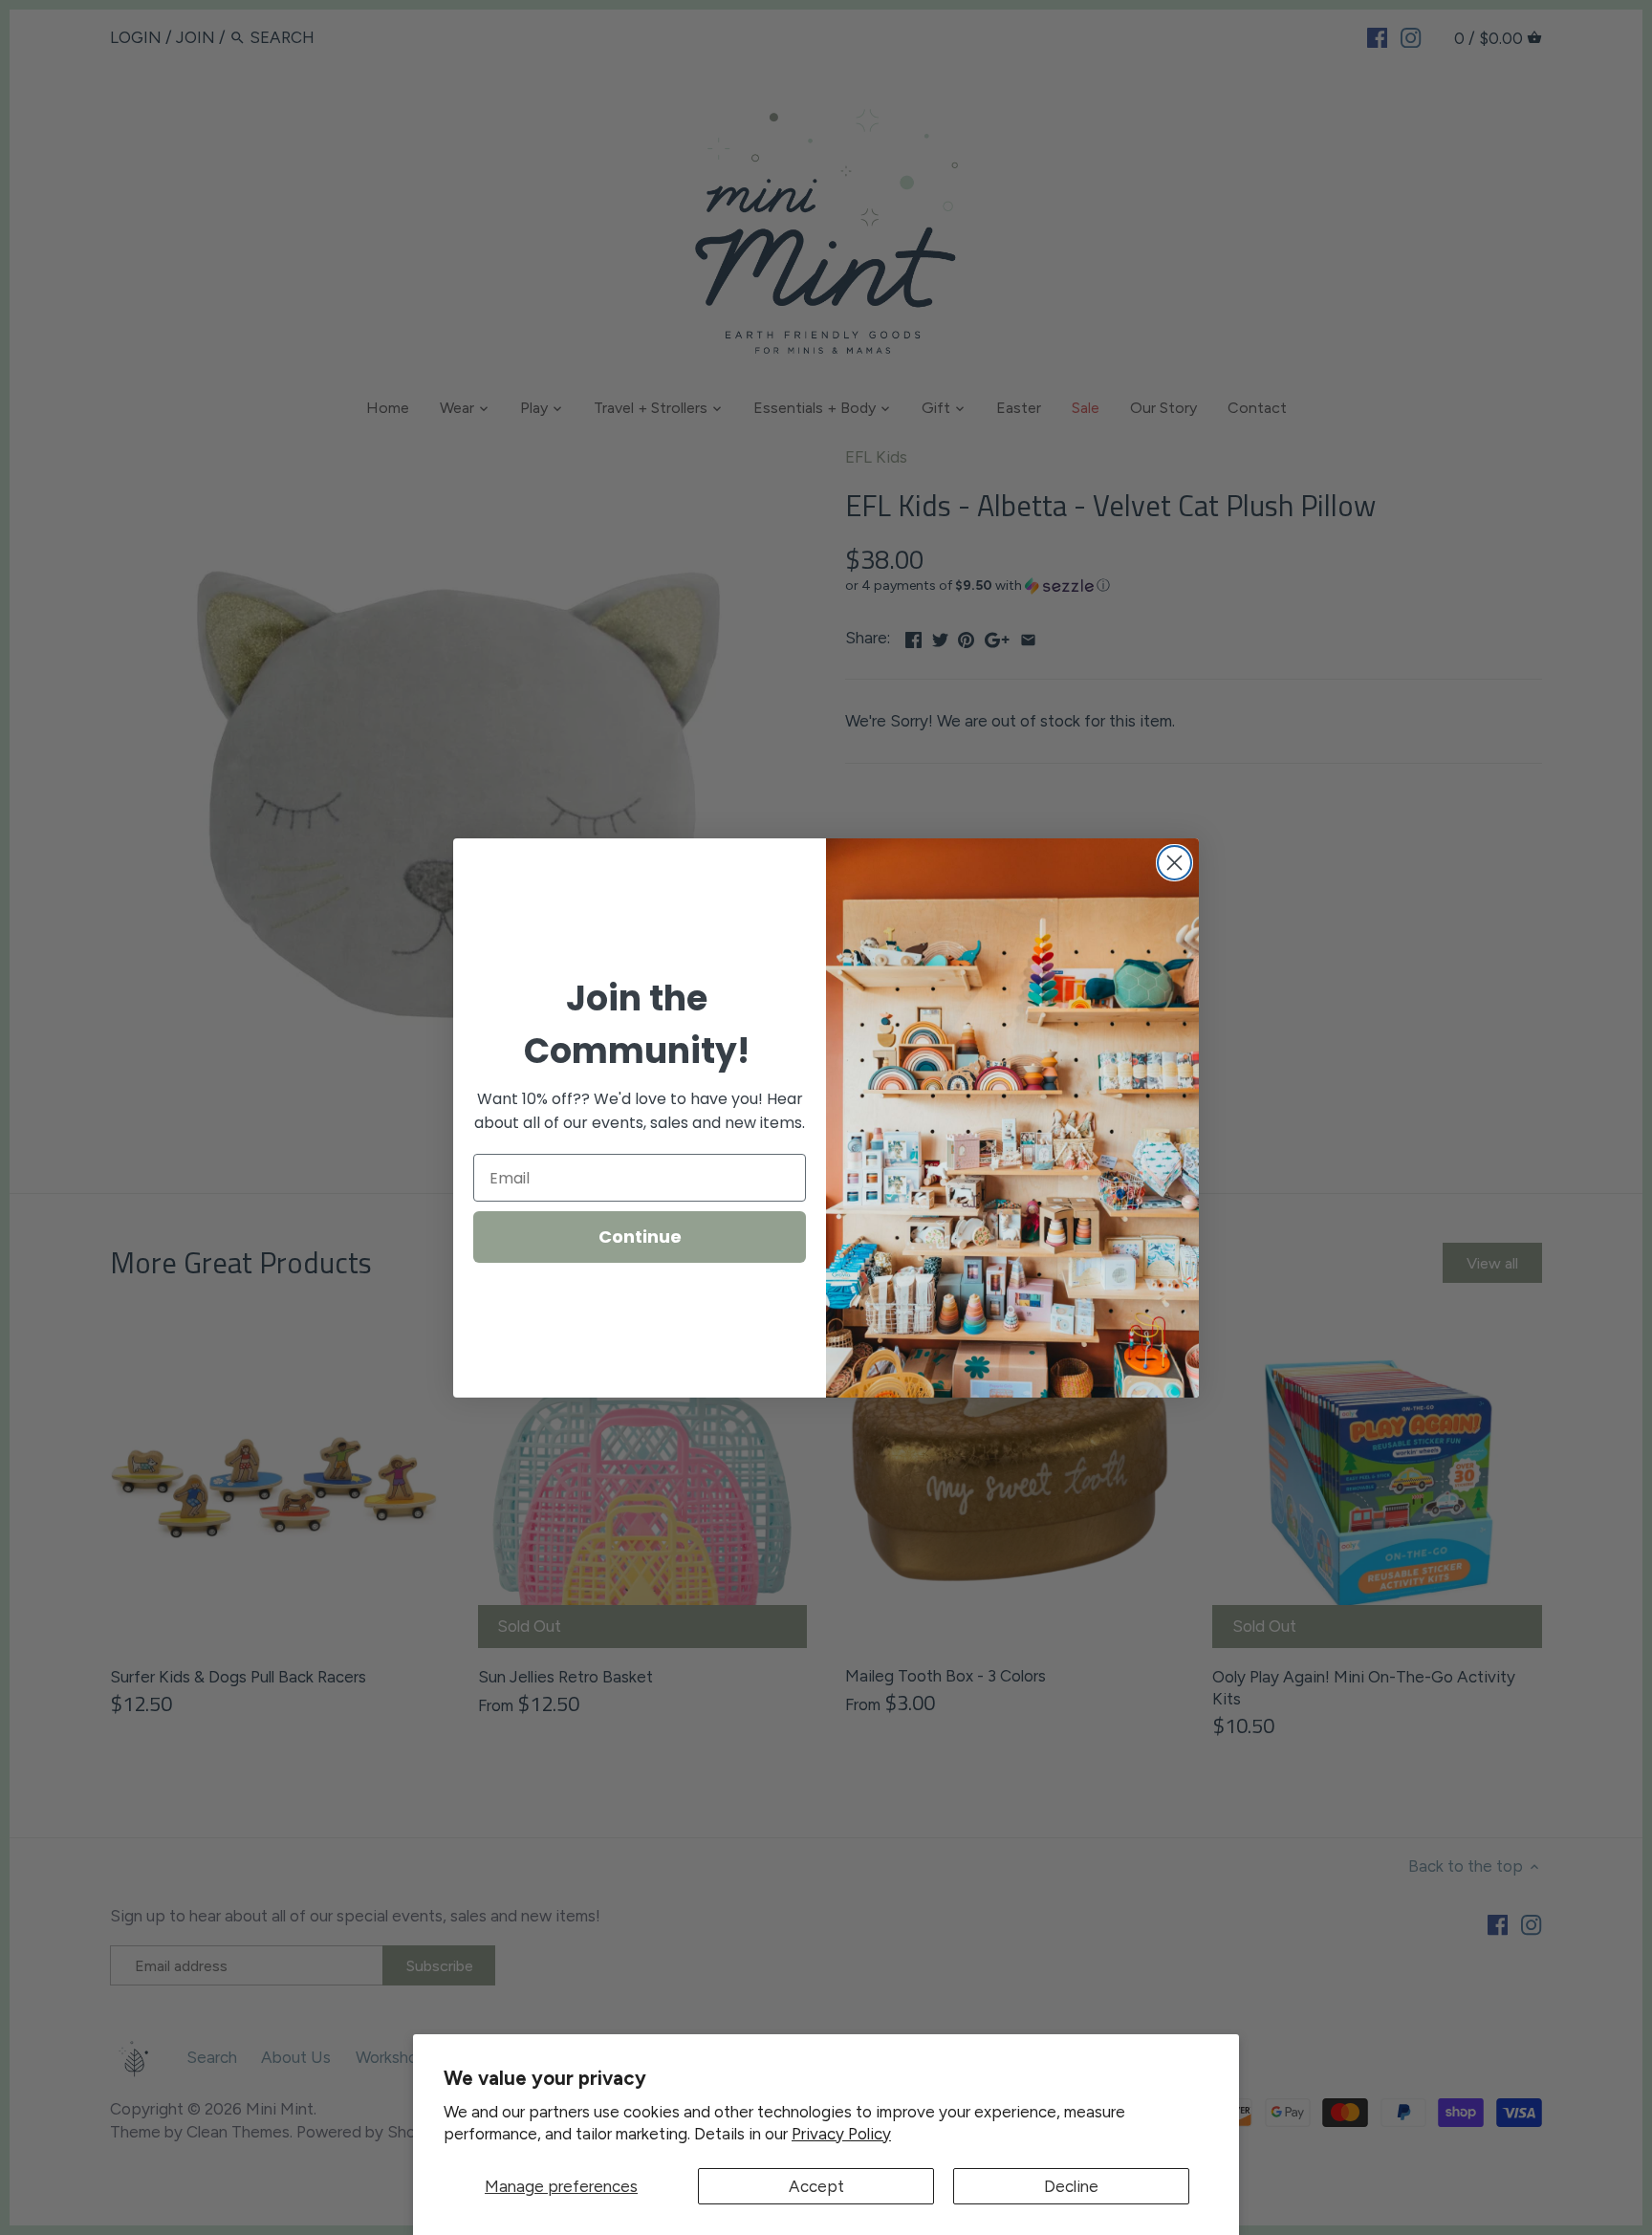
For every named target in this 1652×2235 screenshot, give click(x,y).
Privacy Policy (841, 2134)
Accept (816, 2186)
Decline (1071, 2186)
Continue (640, 1237)
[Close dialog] (1174, 863)
